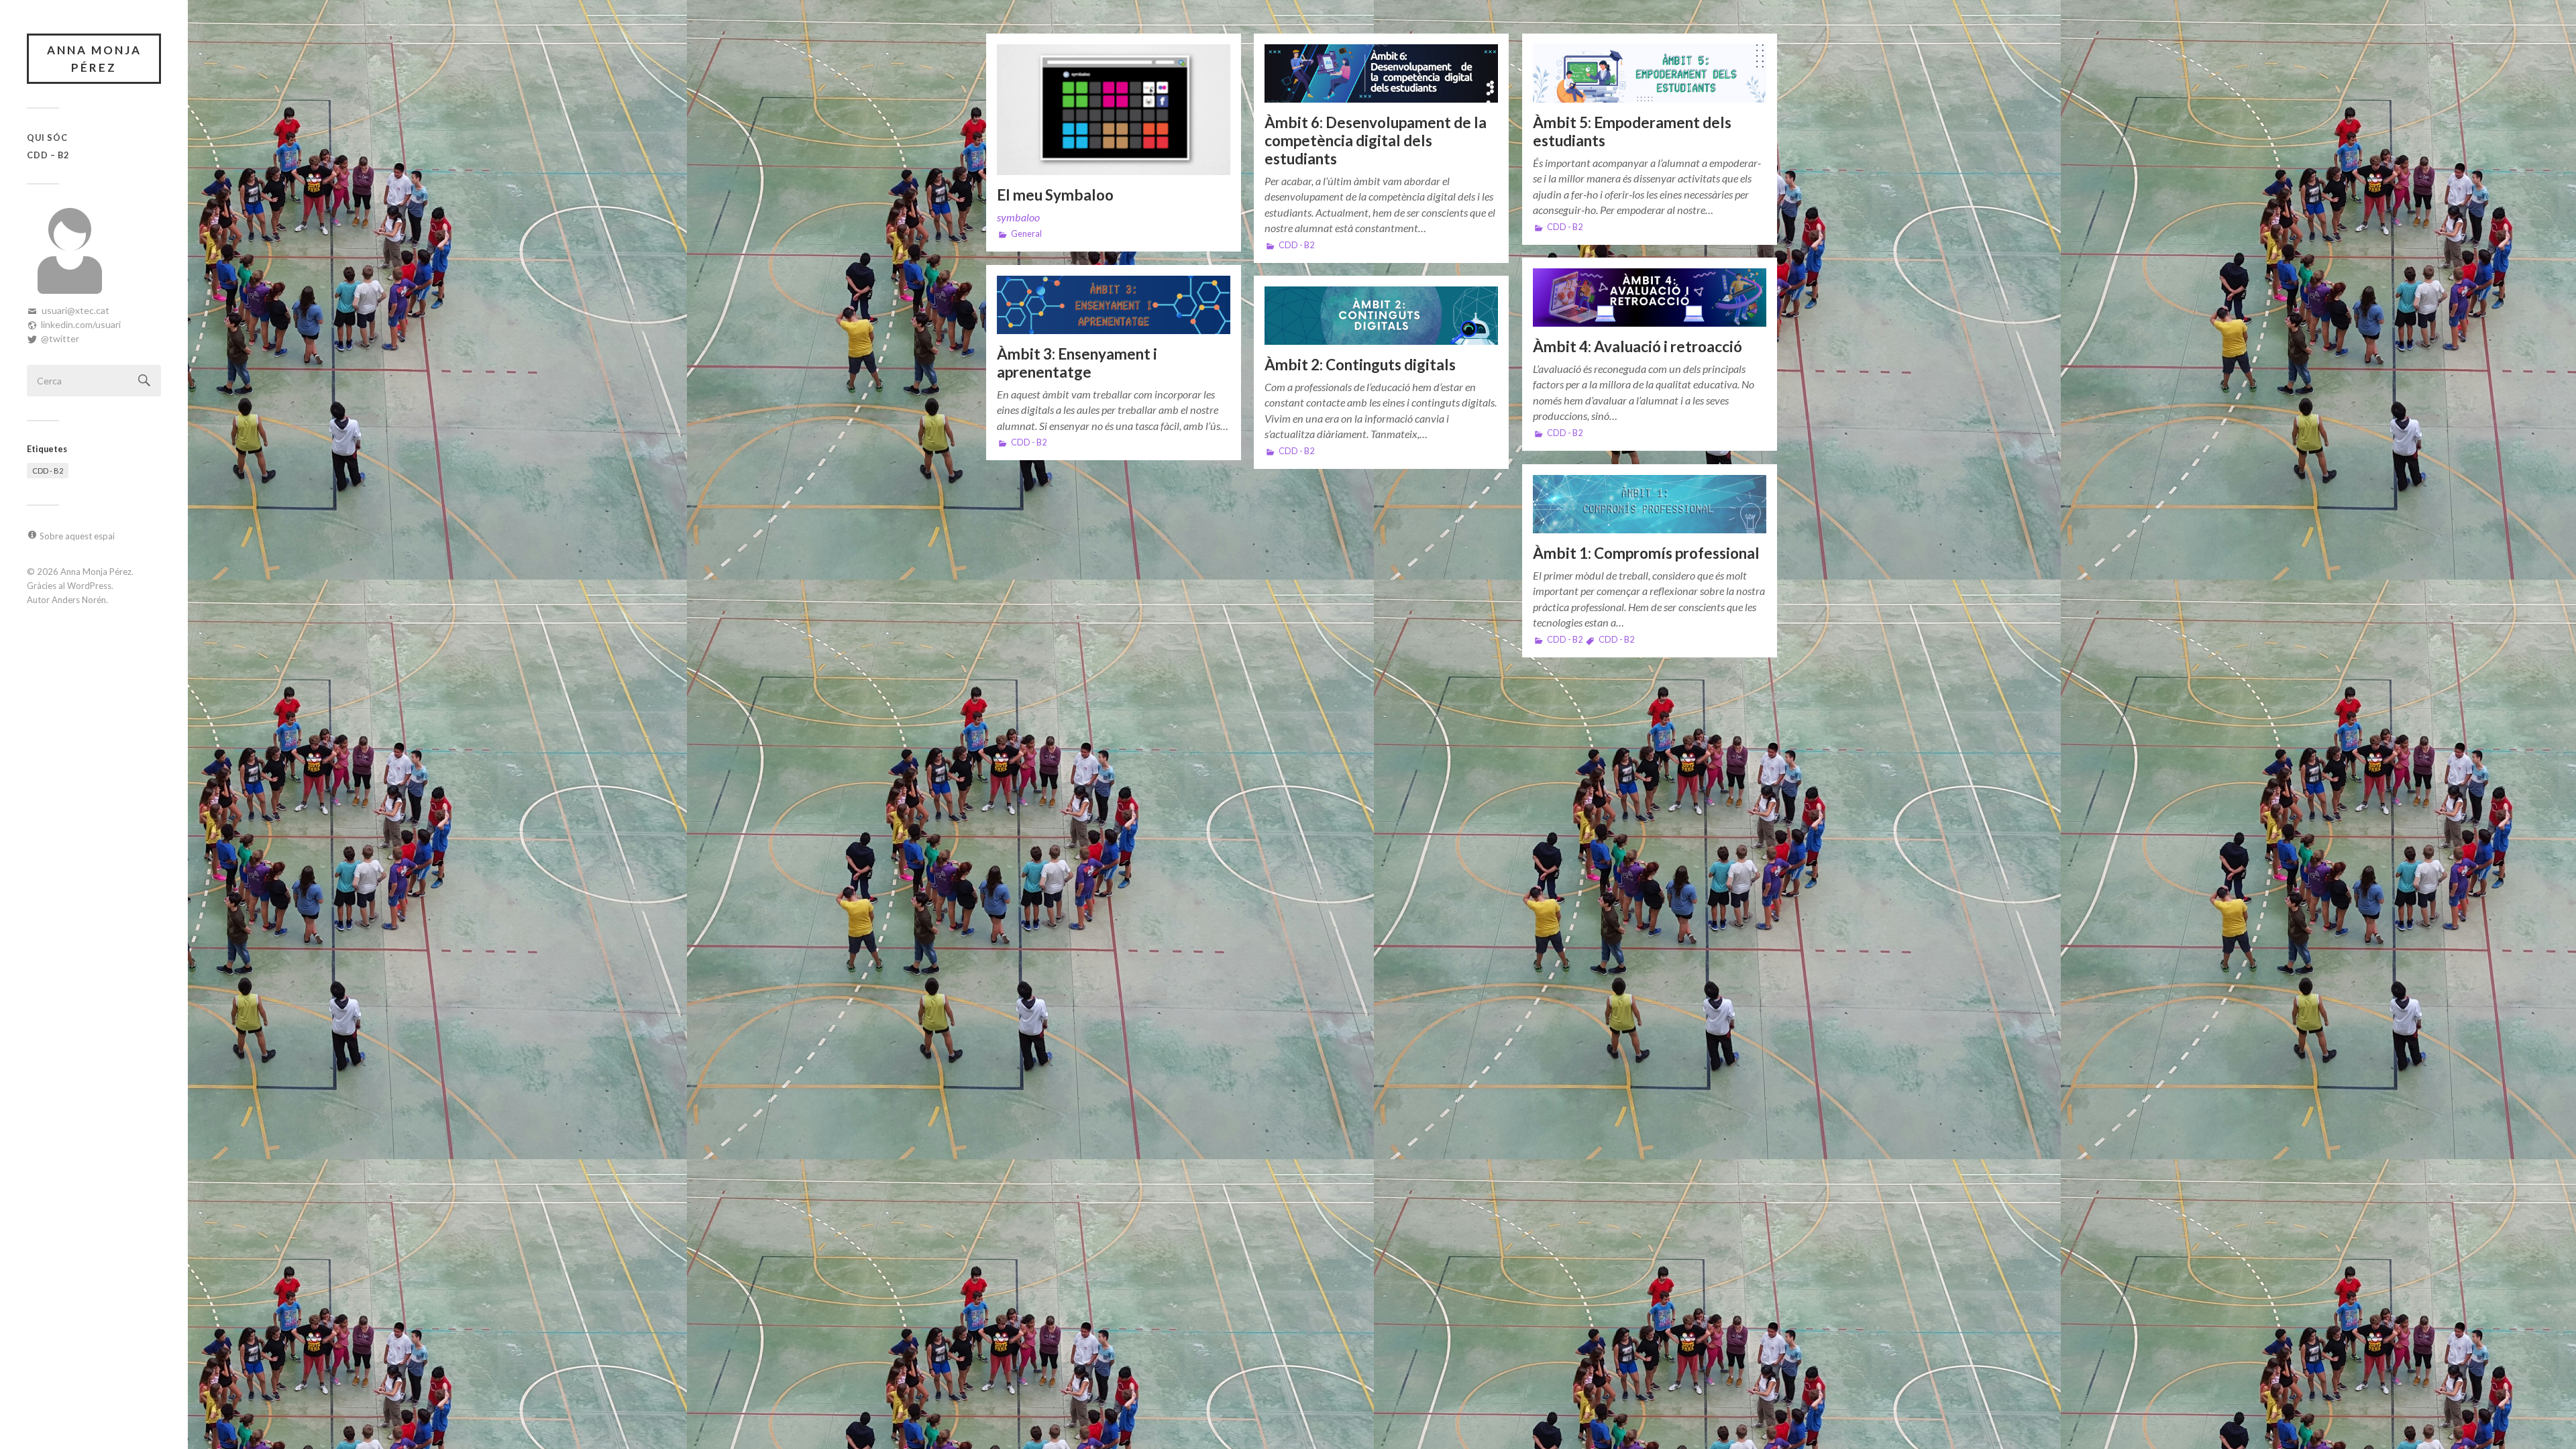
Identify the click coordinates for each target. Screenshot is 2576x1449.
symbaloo (1018, 217)
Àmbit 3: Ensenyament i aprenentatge (1077, 363)
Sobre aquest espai (77, 536)
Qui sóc (47, 138)
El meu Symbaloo (1055, 195)
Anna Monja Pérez (94, 59)
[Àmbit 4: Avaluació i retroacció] (1650, 298)
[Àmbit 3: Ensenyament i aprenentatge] (1114, 305)
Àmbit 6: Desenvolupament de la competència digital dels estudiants (1376, 141)
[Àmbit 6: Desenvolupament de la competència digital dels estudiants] (1381, 73)
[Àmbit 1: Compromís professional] (1650, 504)
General (1026, 234)
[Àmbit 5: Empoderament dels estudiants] (1650, 73)
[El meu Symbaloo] (1114, 110)
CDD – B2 (48, 155)
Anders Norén (79, 600)
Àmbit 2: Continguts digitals (1360, 365)
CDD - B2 (48, 471)
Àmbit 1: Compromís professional (1646, 553)
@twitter (60, 338)
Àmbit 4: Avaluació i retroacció (1638, 346)
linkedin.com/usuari (81, 324)
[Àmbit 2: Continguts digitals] (1381, 316)
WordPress (89, 586)
